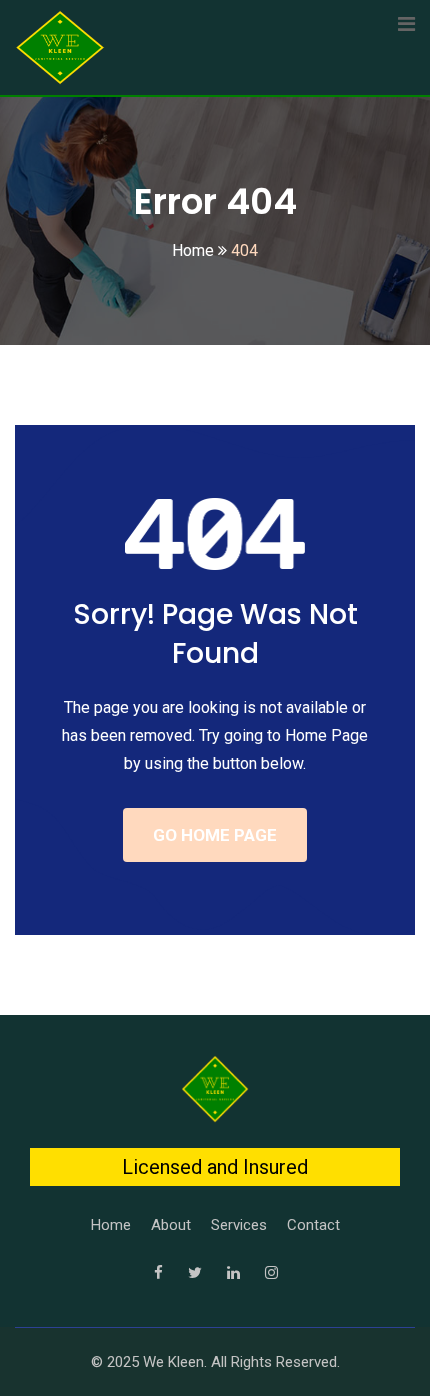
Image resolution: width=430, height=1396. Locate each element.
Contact (313, 1225)
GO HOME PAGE (215, 835)
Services (239, 1225)
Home (111, 1225)
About (171, 1225)
